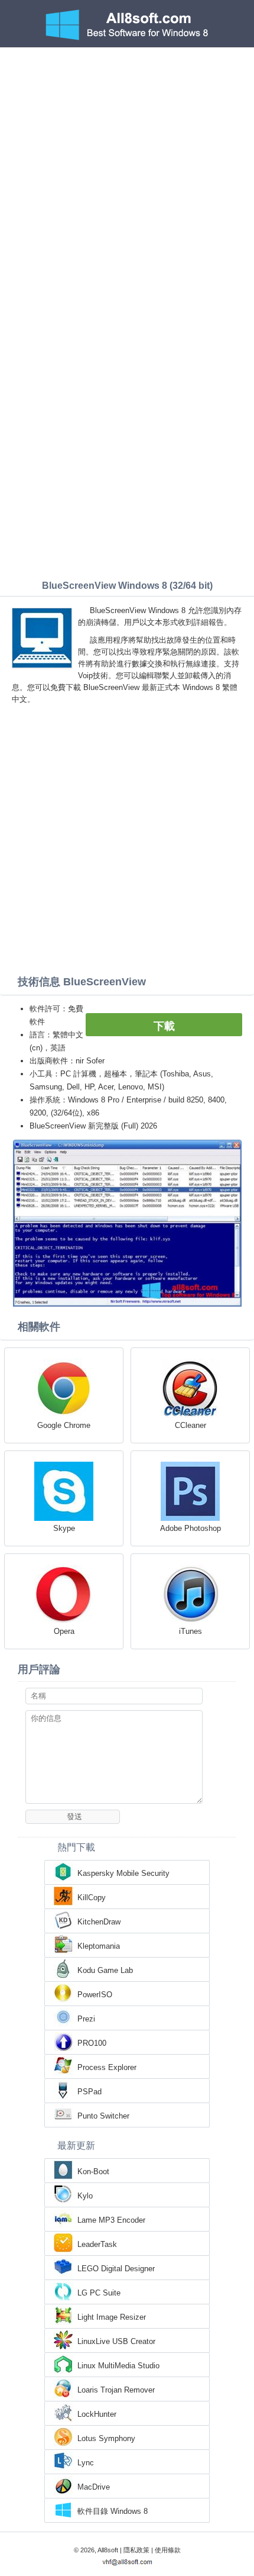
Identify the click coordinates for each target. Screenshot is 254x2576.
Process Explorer (107, 2067)
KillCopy (92, 1898)
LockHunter (97, 2414)
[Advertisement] (127, 180)
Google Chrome (64, 1425)
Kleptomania (99, 1946)
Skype (64, 1528)
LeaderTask (97, 2244)
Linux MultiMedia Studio (118, 2366)
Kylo (85, 2196)
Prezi (86, 2019)
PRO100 (92, 2043)
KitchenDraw (99, 1922)
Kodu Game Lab (105, 1970)
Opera (64, 1631)
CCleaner (190, 1425)
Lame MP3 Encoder (111, 2220)
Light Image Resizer (112, 2317)
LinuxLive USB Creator (116, 2341)
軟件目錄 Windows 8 (113, 2511)
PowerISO (95, 1995)
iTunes (190, 1631)
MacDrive (94, 2487)
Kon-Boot (93, 2172)
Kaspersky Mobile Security (123, 1873)
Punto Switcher (103, 2116)
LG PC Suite (99, 2293)
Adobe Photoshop (190, 1528)
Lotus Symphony (106, 2438)
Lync (86, 2463)
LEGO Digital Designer (116, 2269)
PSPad (89, 2092)
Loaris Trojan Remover (116, 2390)
